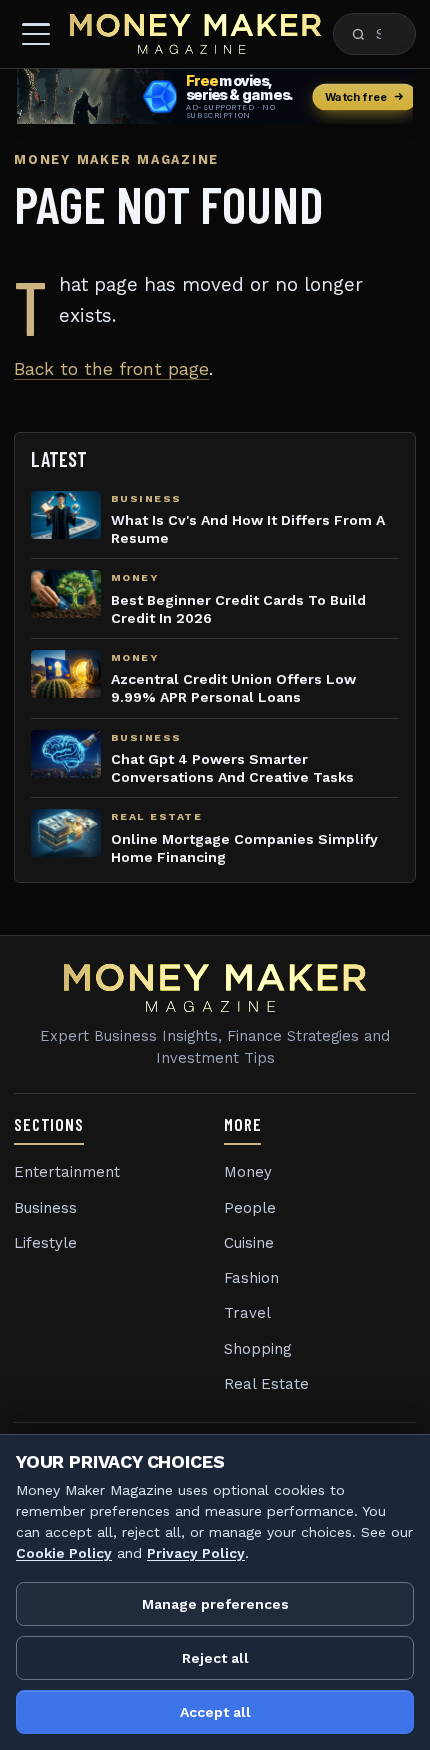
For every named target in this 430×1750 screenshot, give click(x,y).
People (250, 1208)
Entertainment (67, 1172)
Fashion (251, 1278)
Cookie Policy (64, 1553)
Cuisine (249, 1243)
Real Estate (266, 1384)
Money (248, 1172)
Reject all (215, 1658)
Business (45, 1208)
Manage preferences (215, 1604)
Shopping (258, 1349)
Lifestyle (45, 1243)
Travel (247, 1313)
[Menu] (36, 34)
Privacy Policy (196, 1553)
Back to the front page (111, 369)
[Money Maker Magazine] (195, 34)
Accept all (215, 1712)
